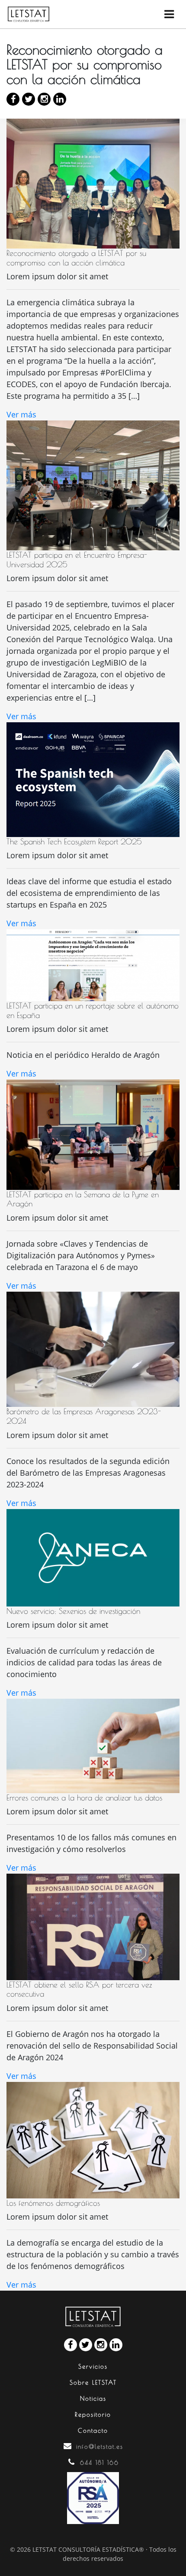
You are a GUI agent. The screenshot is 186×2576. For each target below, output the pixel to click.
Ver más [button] (21, 414)
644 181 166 (99, 2463)
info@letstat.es (100, 2447)
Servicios (93, 2366)
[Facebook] (13, 99)
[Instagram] (44, 99)
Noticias (93, 2398)
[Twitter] (29, 99)
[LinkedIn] (60, 99)
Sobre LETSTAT (93, 2382)
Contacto (93, 2431)
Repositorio (93, 2414)
